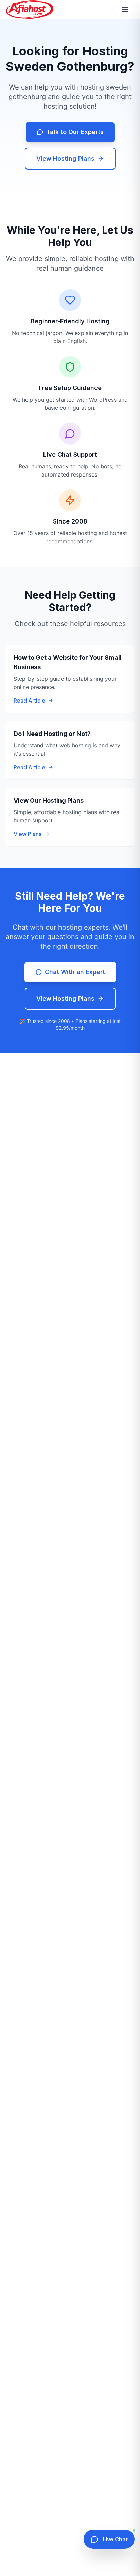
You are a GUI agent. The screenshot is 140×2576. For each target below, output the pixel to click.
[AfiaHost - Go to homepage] (30, 10)
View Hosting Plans (65, 158)
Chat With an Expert (75, 972)
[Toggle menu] (126, 10)
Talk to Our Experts (75, 132)
